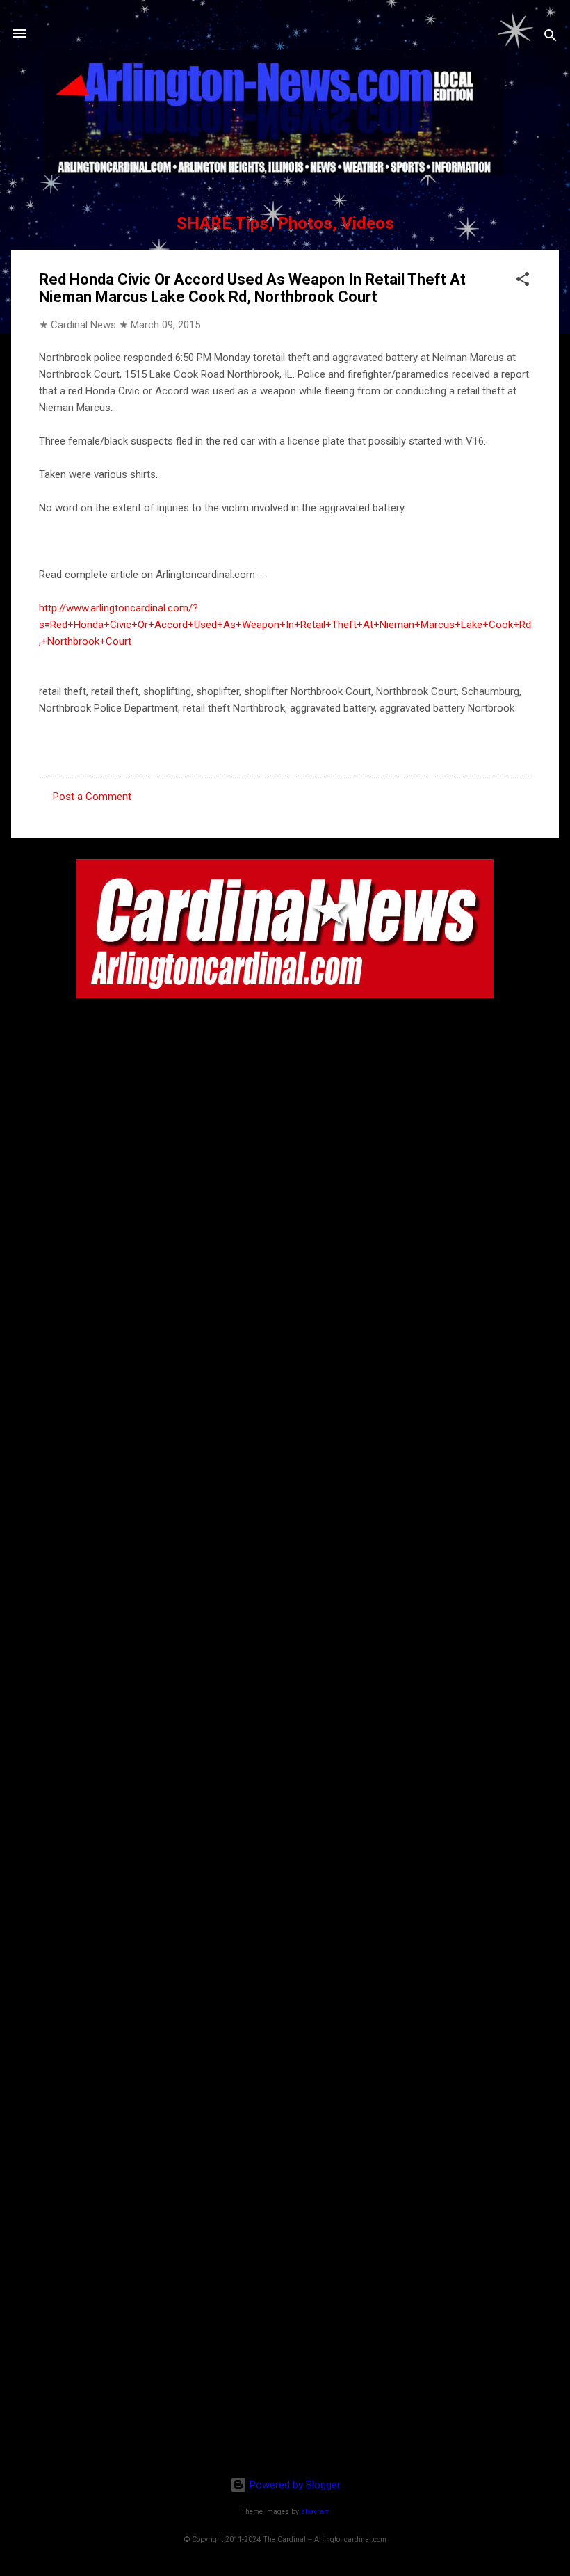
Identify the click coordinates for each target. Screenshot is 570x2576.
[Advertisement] (285, 2376)
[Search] (551, 38)
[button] (523, 281)
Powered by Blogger (294, 2485)
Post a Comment (92, 797)
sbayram (316, 2512)
